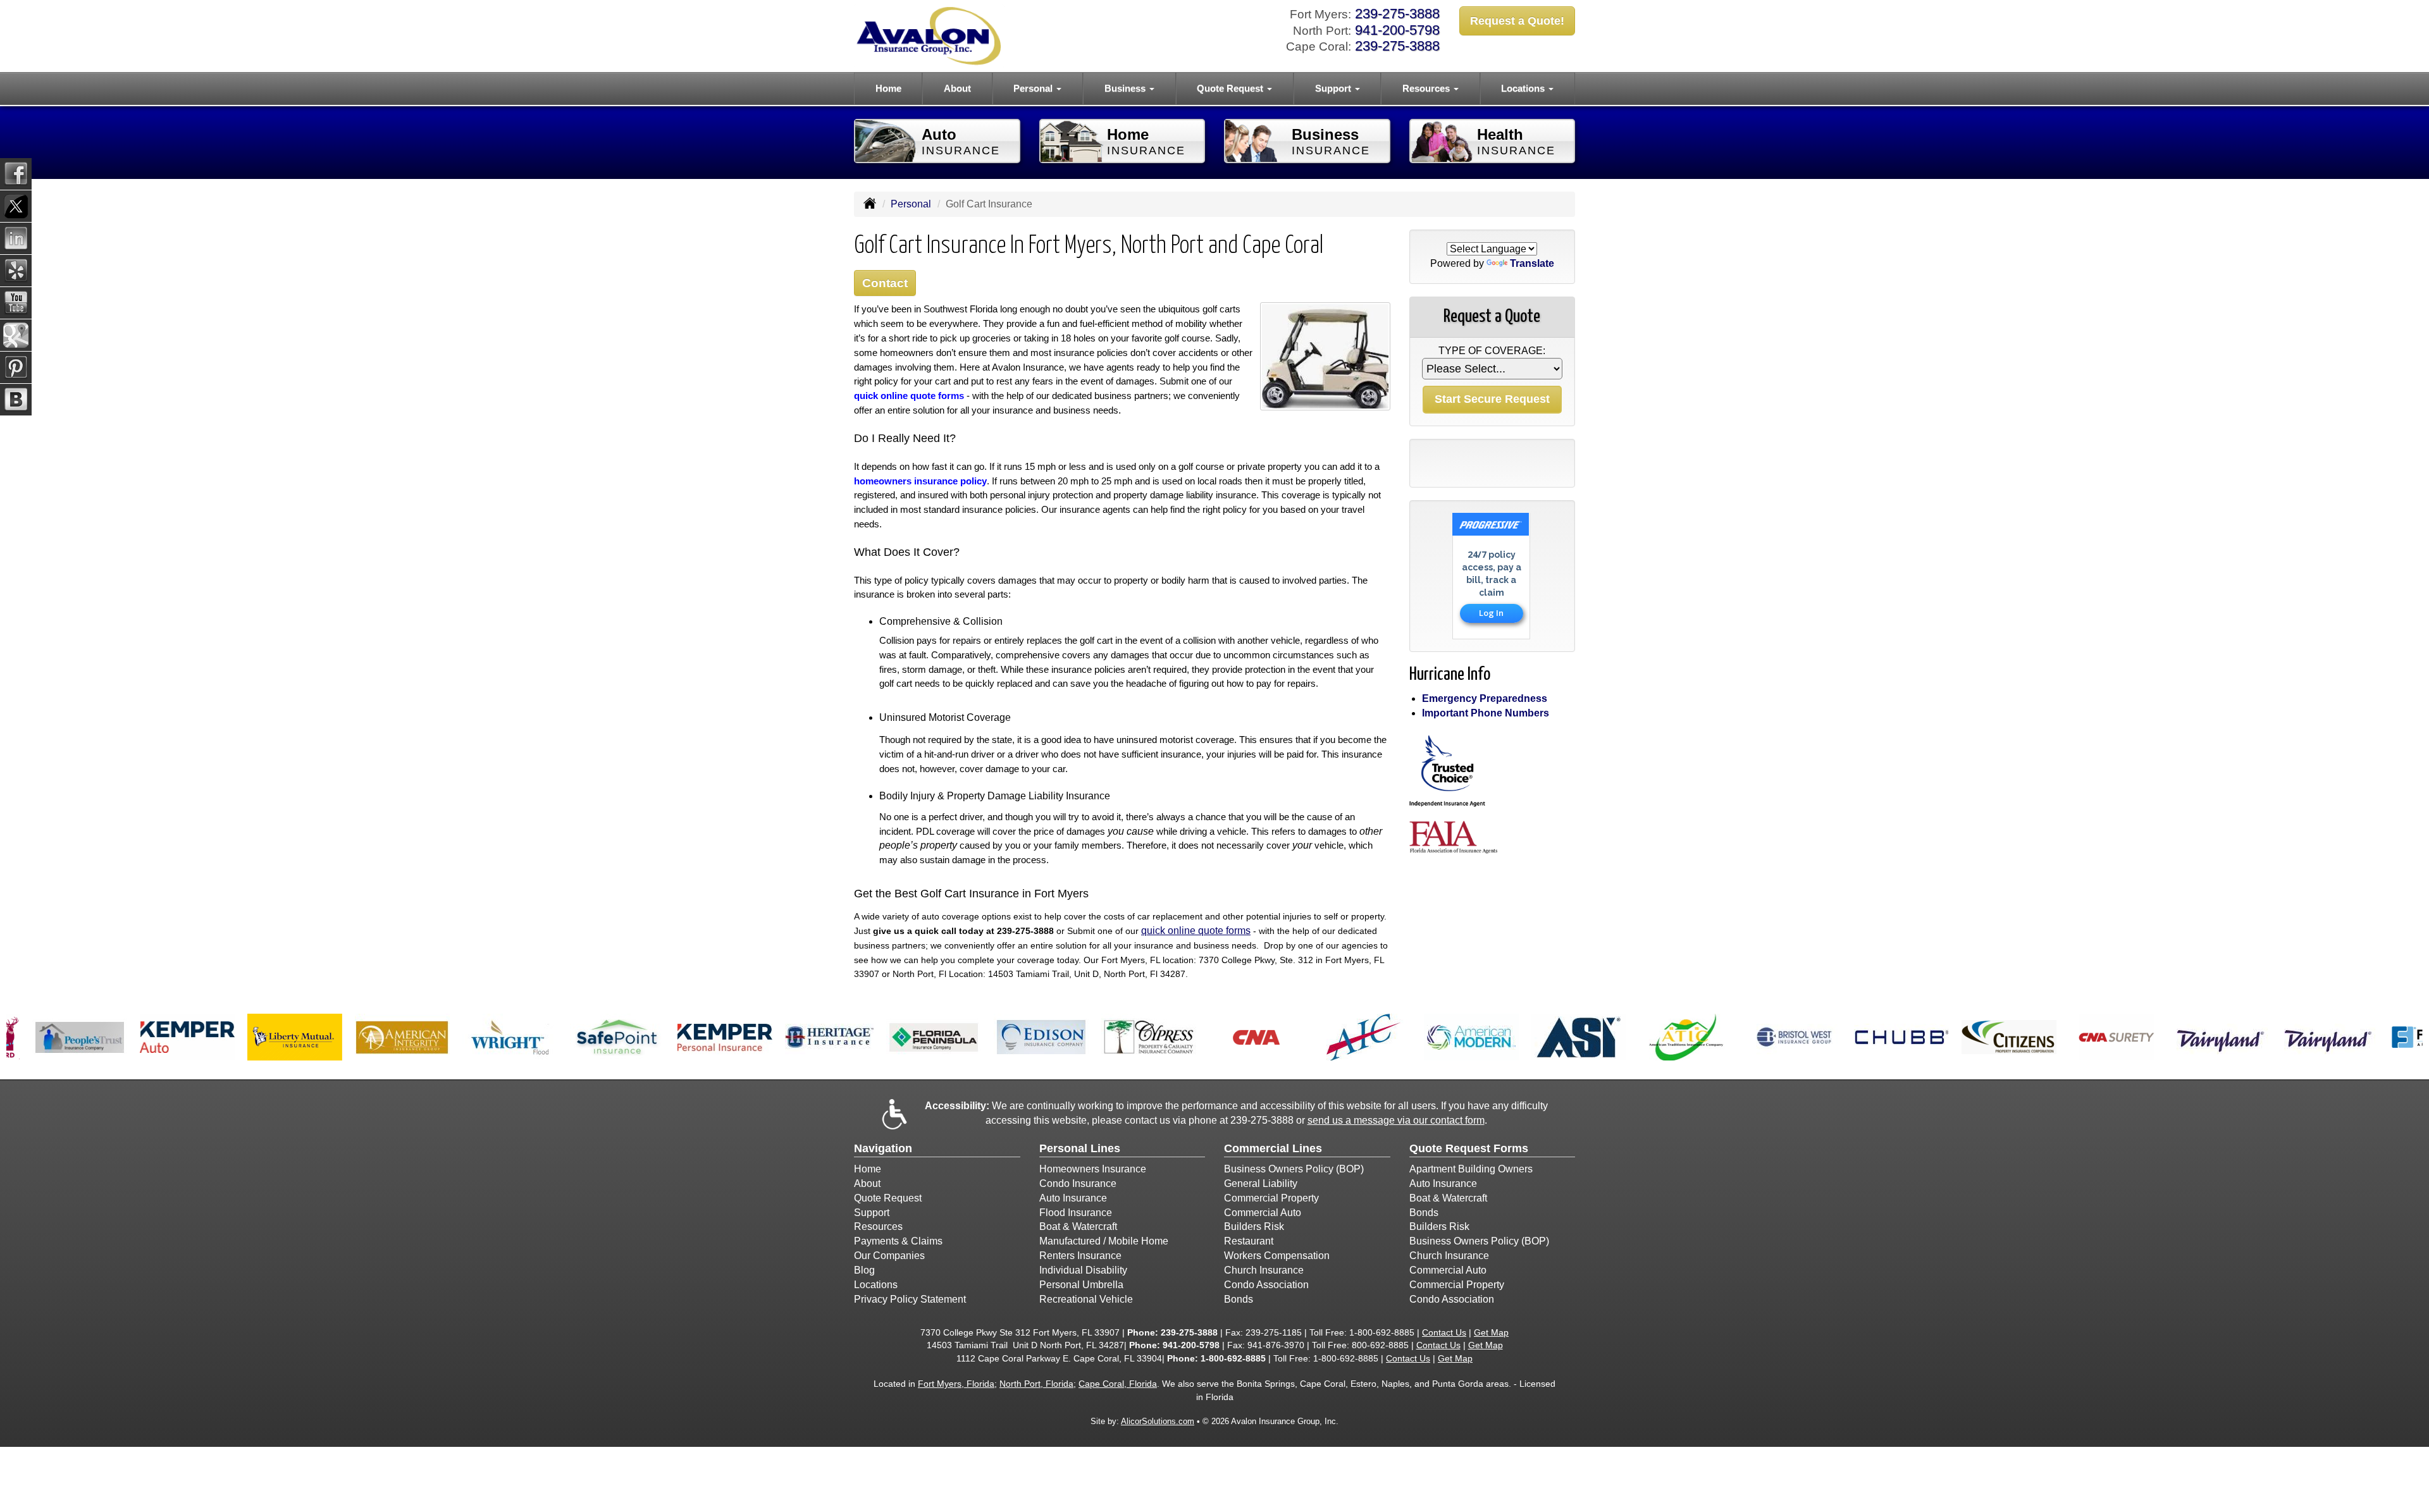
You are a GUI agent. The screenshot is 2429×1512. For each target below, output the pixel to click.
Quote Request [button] (1231, 88)
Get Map (1491, 1332)
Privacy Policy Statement (910, 1299)
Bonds (1239, 1299)
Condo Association (1266, 1285)
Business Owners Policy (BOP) (1294, 1169)
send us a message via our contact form (1396, 1120)
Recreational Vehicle (1086, 1299)
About (957, 88)
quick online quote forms (1196, 931)
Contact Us (1444, 1332)
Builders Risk (1254, 1226)
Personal (911, 204)
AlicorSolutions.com (1158, 1421)
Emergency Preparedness (1485, 698)
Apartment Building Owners (1471, 1169)
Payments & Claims (898, 1241)
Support (872, 1213)
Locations (876, 1285)
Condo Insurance (1078, 1183)
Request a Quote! (1517, 21)
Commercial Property (1271, 1198)
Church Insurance (1264, 1270)
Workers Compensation (1277, 1256)
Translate (1532, 263)
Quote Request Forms (1469, 1148)
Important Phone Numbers (1486, 713)
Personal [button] (1034, 88)
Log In (1491, 613)
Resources (878, 1226)
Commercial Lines (1273, 1148)
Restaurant (1249, 1241)
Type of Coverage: (1492, 351)
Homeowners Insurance (1093, 1169)
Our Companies (889, 1256)
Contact (885, 283)
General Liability (1261, 1183)
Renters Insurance (1080, 1256)
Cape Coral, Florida (1118, 1384)
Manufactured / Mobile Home (1104, 1241)
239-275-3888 (1397, 14)
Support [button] (1334, 88)
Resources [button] (1427, 88)
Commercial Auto (1263, 1213)
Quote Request (888, 1198)
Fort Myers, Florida (956, 1384)
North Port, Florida (1036, 1384)
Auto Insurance (1073, 1198)
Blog (864, 1270)
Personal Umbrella (1081, 1285)
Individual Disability (1083, 1270)
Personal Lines (1080, 1148)
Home (888, 88)
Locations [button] (1524, 88)
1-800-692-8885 (1382, 1332)
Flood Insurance (1076, 1213)
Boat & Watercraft (1078, 1226)
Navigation (883, 1148)
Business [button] (1126, 88)
